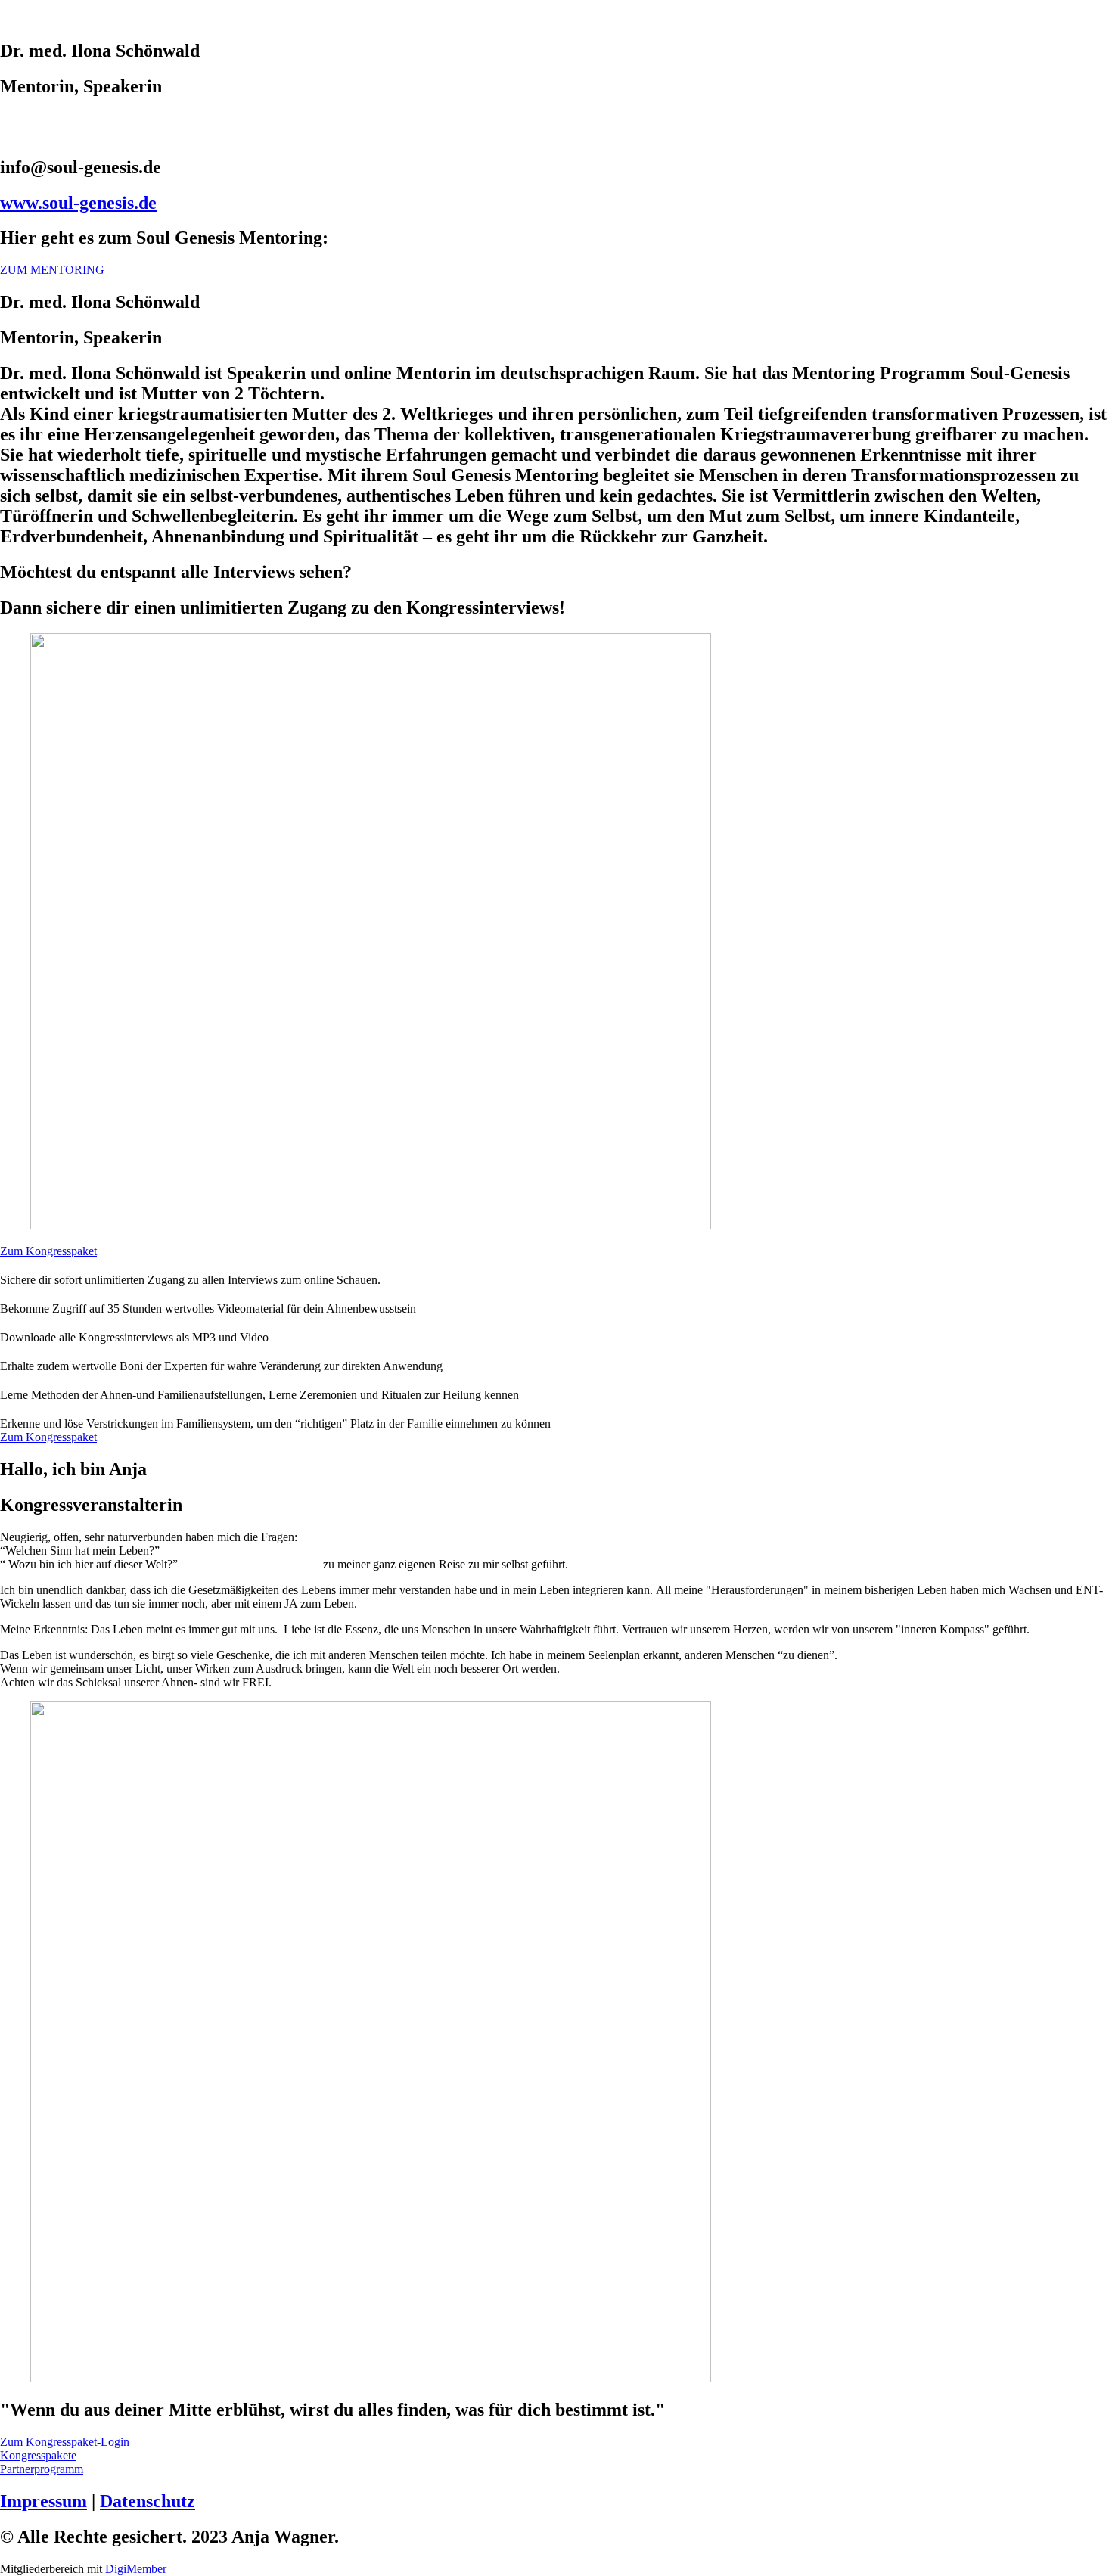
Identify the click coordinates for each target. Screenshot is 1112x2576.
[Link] (556, 120)
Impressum (43, 2501)
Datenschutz (148, 2501)
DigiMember (136, 2569)
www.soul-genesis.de (78, 203)
